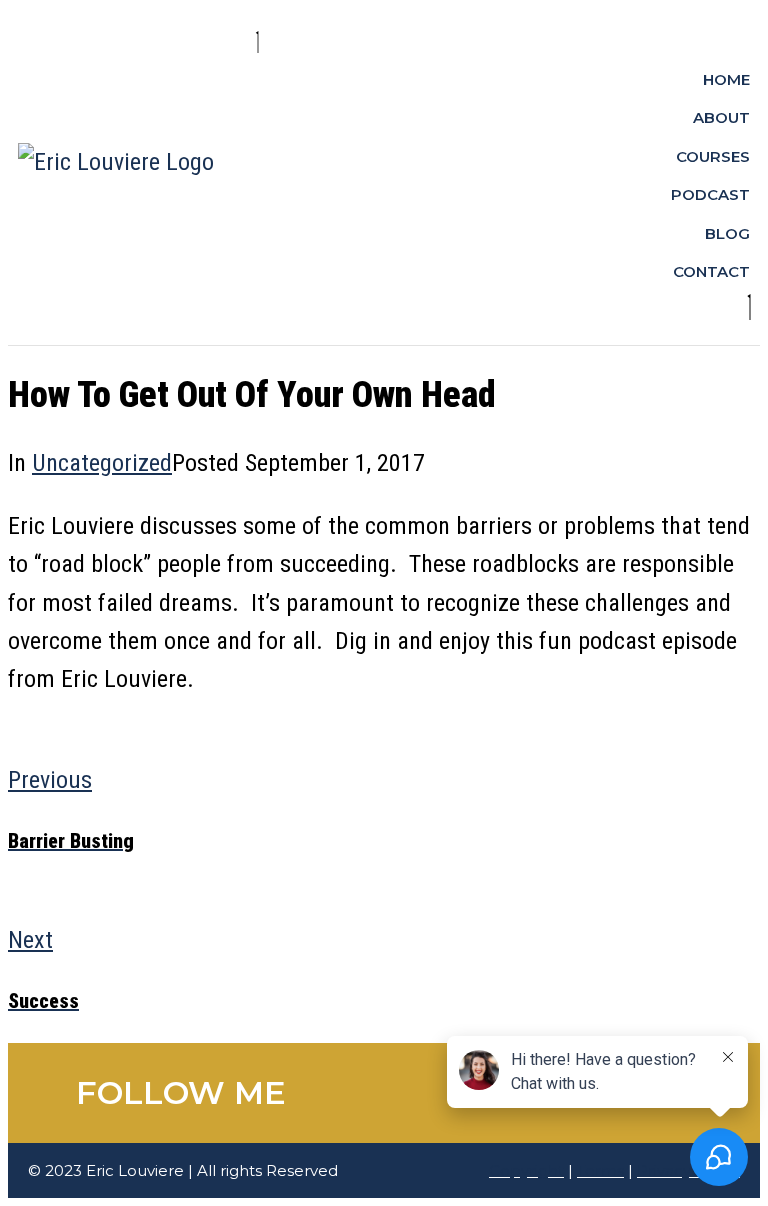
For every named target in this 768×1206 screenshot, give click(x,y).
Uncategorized (102, 463)
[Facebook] (444, 1093)
